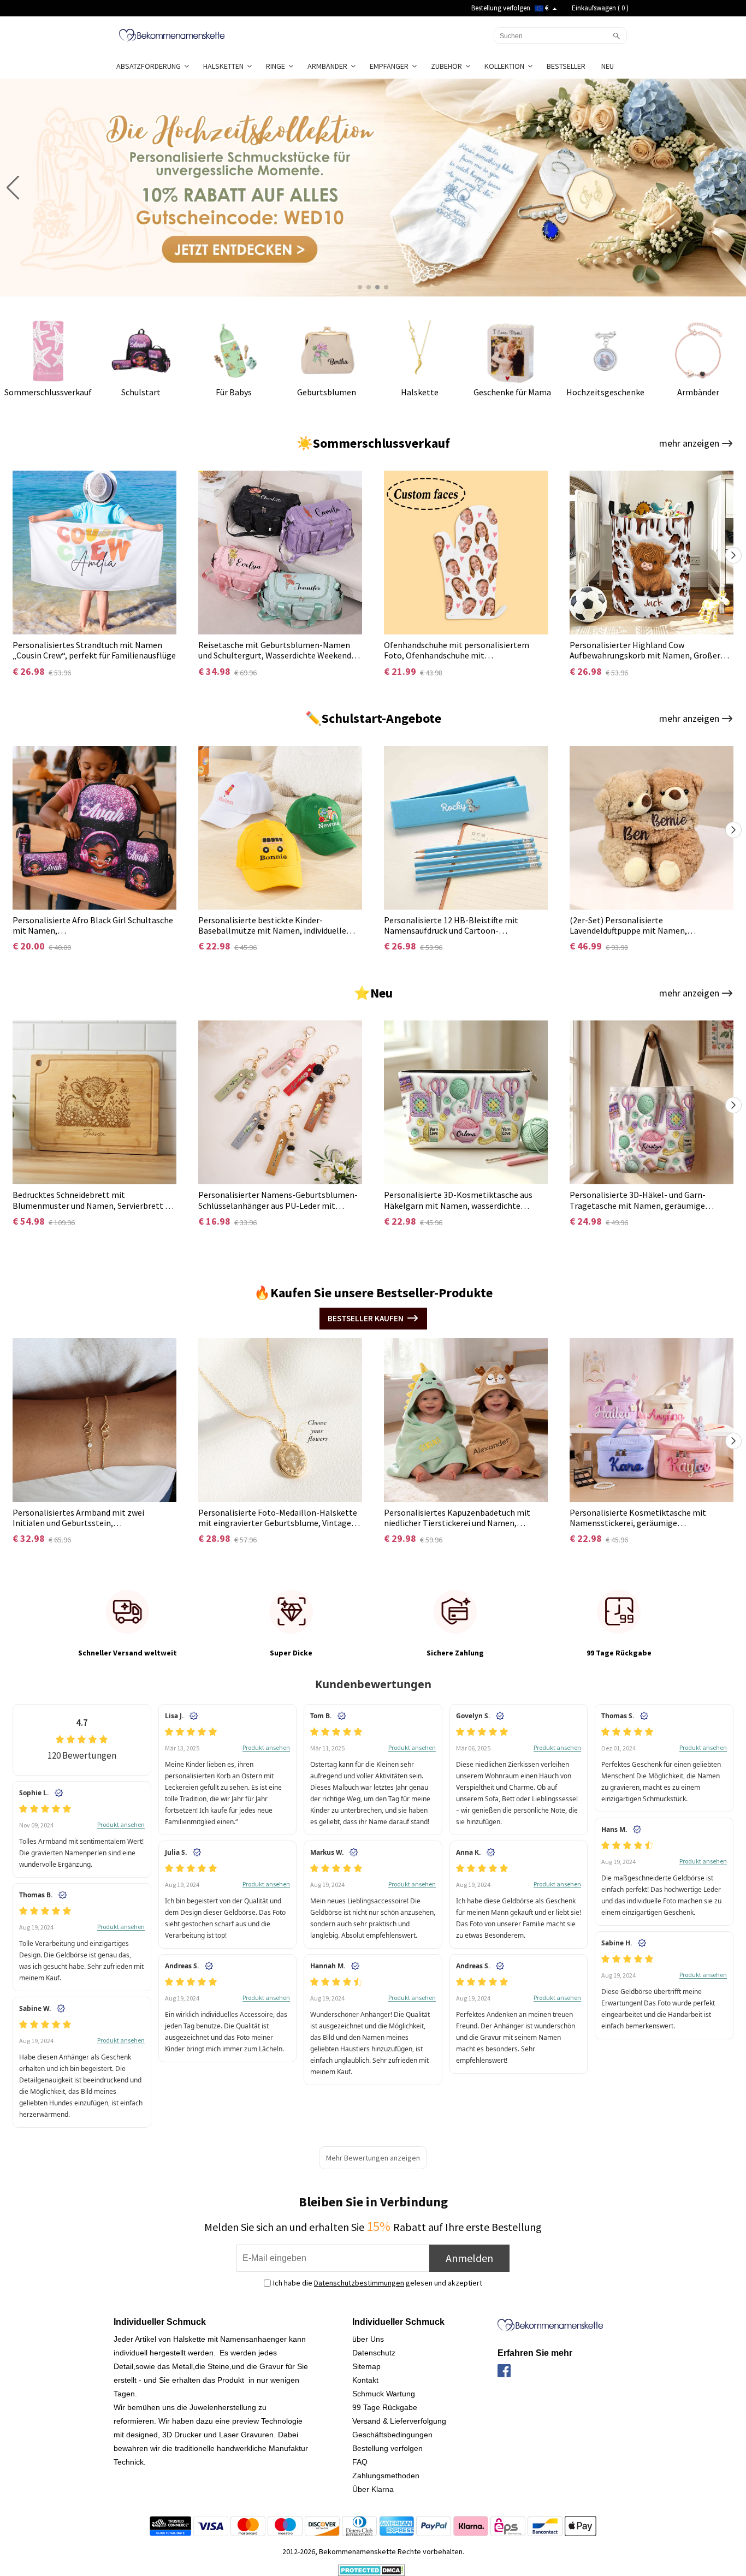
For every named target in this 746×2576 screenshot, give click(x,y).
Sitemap (366, 2366)
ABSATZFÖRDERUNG (150, 66)
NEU (608, 66)
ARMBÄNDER (329, 66)
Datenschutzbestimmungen (359, 2283)
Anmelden (469, 2258)
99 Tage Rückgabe (385, 2407)
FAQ (360, 2462)
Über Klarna (373, 2489)
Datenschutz (374, 2353)
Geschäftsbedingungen (392, 2435)
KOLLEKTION (506, 66)
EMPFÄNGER (391, 66)
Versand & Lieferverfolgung (399, 2421)
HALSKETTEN (225, 66)
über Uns (368, 2339)
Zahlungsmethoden (386, 2476)
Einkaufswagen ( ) (600, 8)
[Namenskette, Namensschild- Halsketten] (172, 34)
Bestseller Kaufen (366, 1318)
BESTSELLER (567, 66)
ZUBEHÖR (448, 66)
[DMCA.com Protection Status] (372, 2569)
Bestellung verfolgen (501, 8)
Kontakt (365, 2380)
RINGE (277, 66)
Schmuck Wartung (384, 2394)
